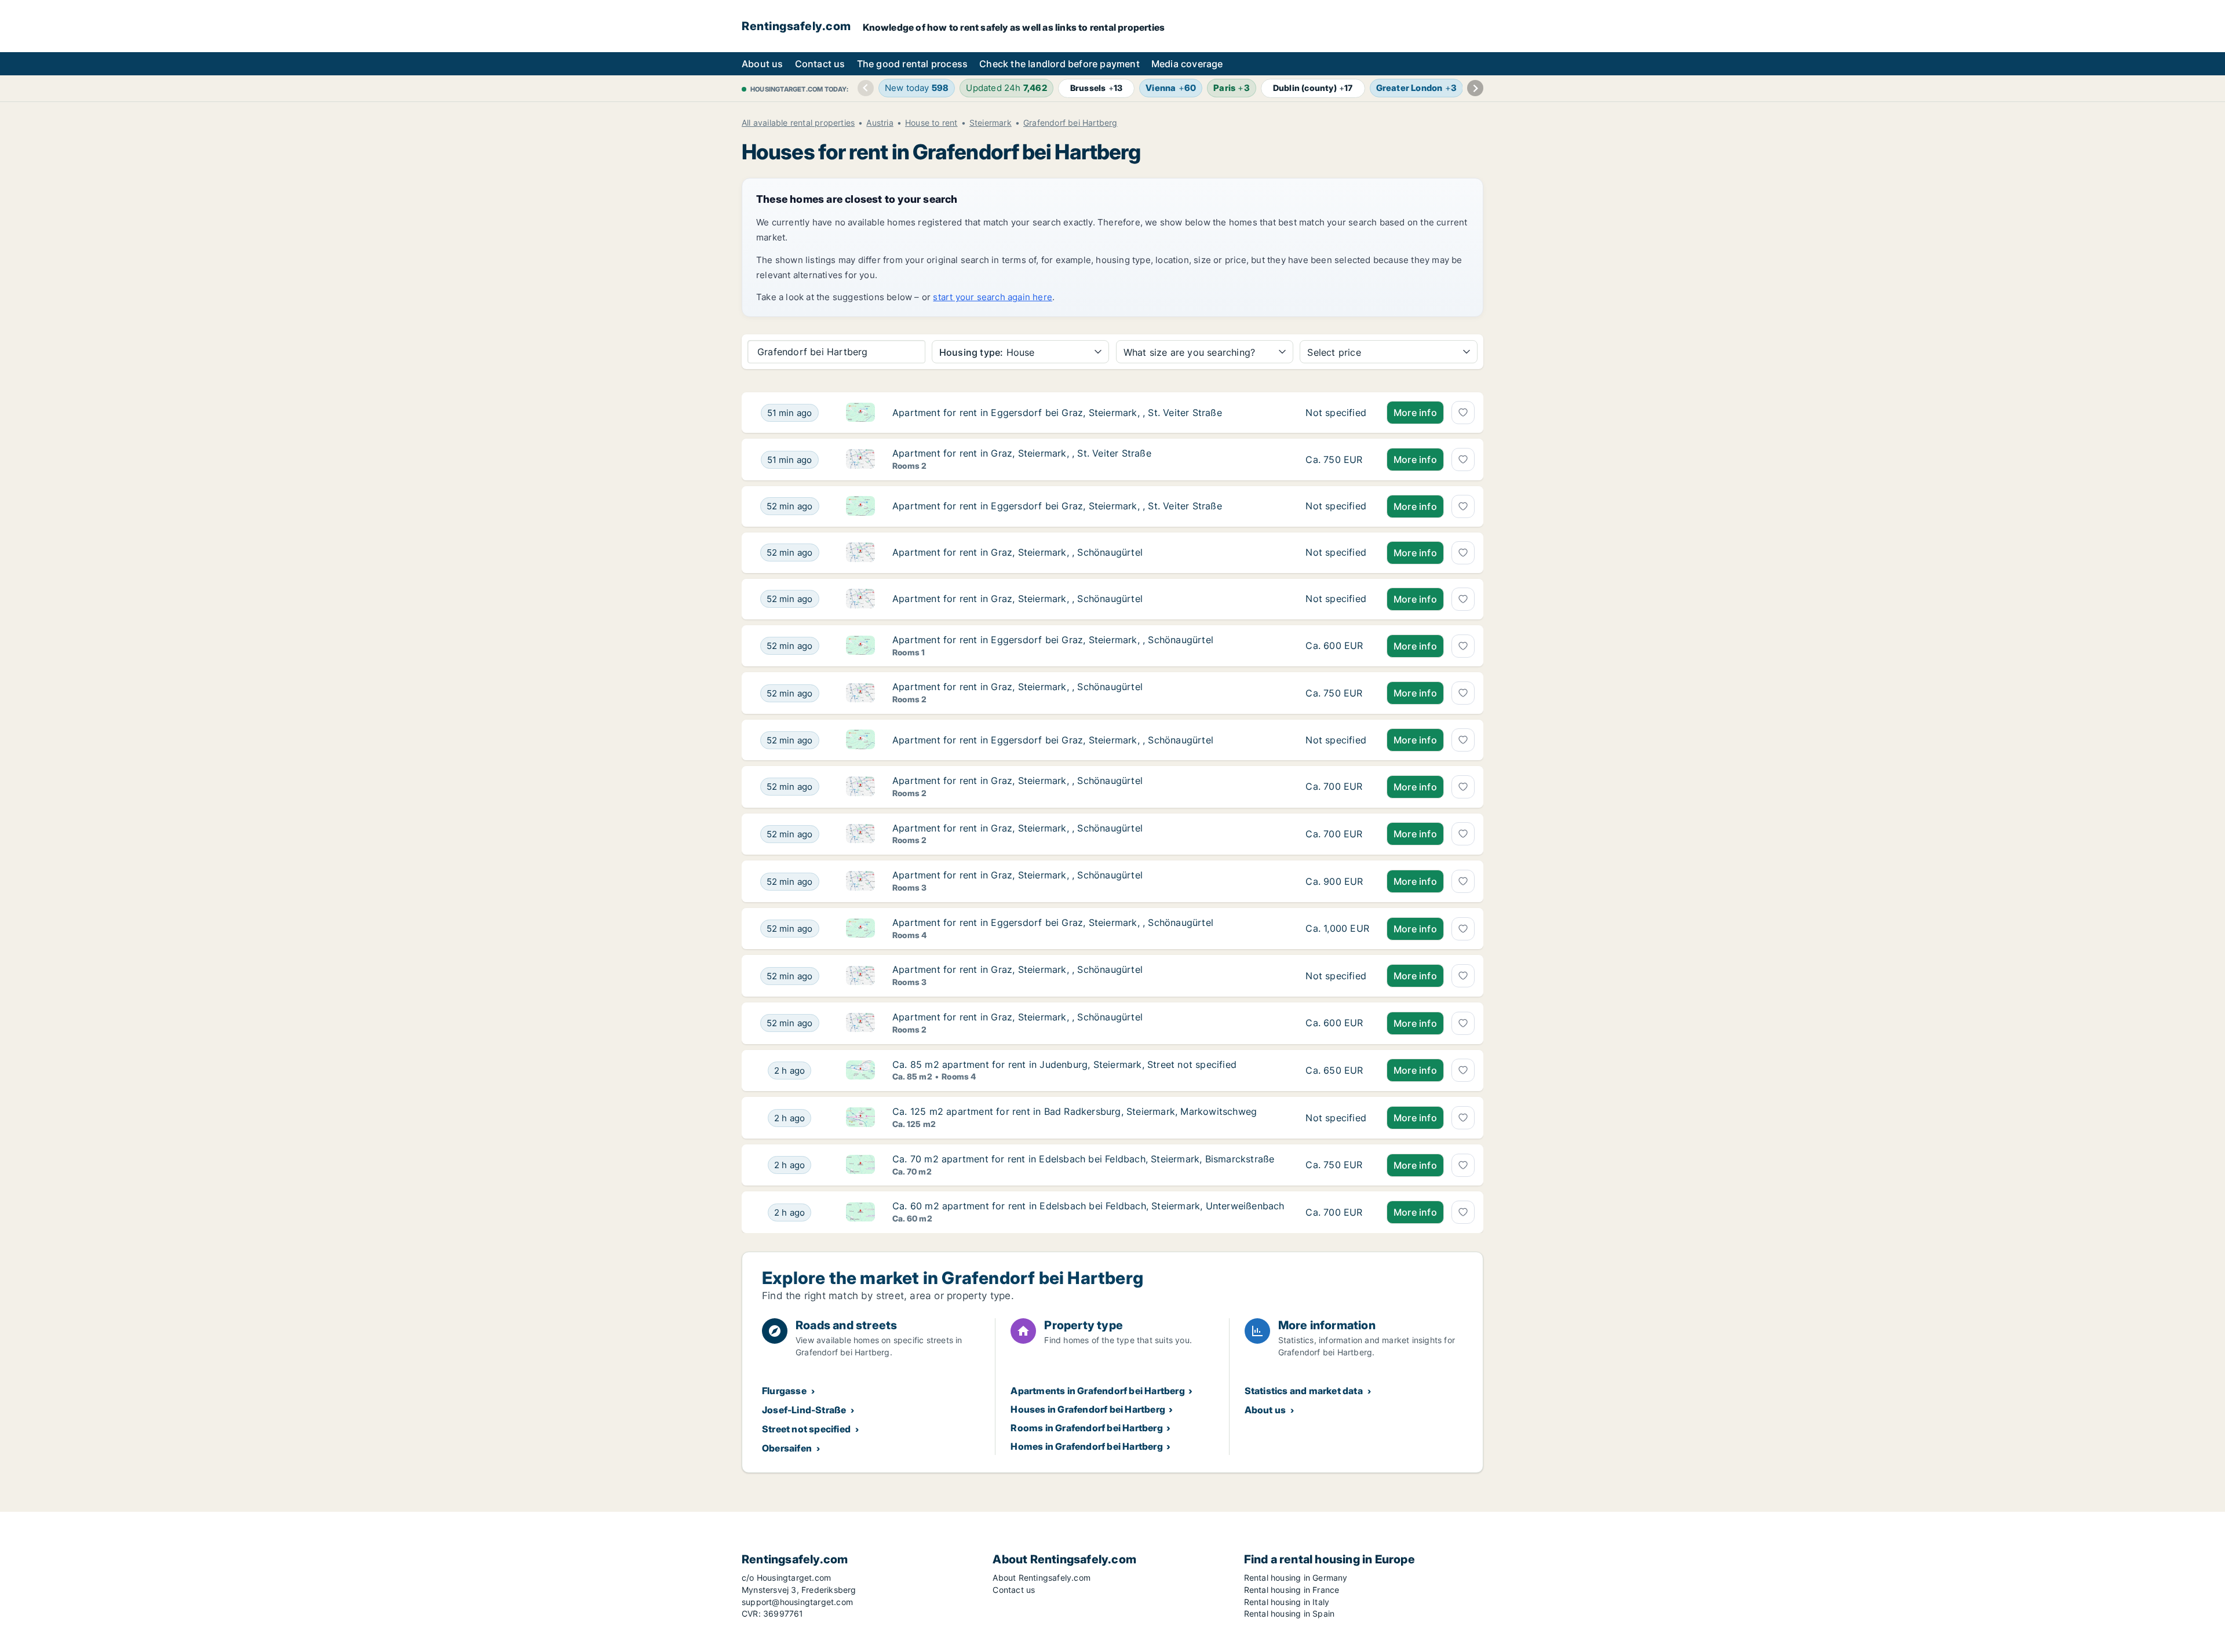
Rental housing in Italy (1287, 1602)
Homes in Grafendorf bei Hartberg (1086, 1446)
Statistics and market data (1304, 1391)
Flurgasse (784, 1391)
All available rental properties (798, 123)
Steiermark (991, 123)
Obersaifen (787, 1448)
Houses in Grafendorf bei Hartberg (1088, 1409)
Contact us (820, 64)
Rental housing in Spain (1290, 1613)
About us (763, 64)
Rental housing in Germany (1296, 1578)
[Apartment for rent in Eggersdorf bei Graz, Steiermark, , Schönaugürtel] (1337, 646)
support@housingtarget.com (797, 1602)
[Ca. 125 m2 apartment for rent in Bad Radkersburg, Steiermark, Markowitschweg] (1337, 1118)
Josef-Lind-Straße (804, 1410)
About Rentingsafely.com (1042, 1578)
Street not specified (806, 1429)
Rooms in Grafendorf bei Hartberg (1086, 1428)
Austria (880, 123)
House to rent (931, 123)
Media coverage (1187, 64)
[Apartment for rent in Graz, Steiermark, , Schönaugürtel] (1337, 553)
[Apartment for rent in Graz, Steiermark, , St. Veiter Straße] (1337, 460)
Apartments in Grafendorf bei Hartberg (1097, 1391)
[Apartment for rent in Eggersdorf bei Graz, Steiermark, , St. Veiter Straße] (1337, 413)
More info (1415, 413)
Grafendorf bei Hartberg (1070, 123)
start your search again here (993, 297)
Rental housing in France (1292, 1590)
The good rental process (913, 64)
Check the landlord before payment (1059, 64)
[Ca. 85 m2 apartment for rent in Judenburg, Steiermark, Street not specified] (1337, 1071)
